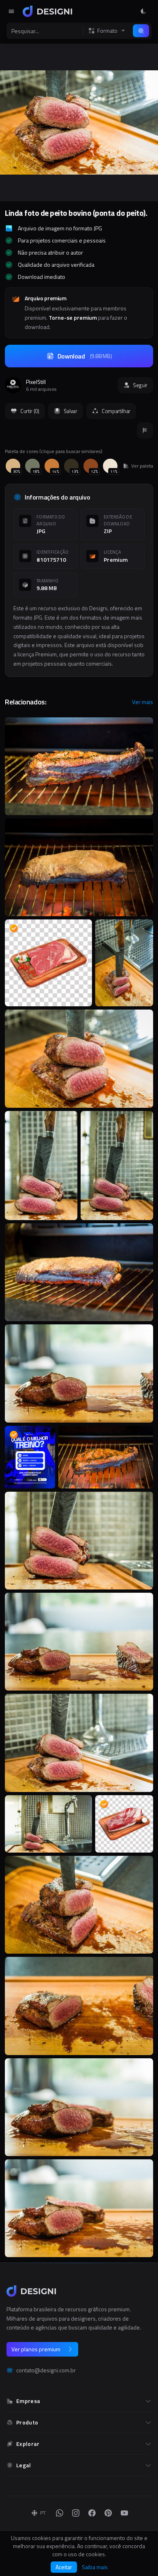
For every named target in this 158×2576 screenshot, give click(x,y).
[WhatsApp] (60, 2513)
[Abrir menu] (11, 11)
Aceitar (64, 2567)
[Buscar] (141, 31)
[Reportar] (145, 430)
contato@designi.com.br (46, 2370)
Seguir (140, 385)
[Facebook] (92, 2513)
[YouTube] (124, 2513)
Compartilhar (116, 411)
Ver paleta (142, 466)
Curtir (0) (30, 411)
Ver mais (143, 702)
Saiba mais (95, 2567)
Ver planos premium (36, 2349)
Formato (107, 31)
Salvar (70, 411)
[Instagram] (76, 2513)
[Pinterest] (108, 2513)
